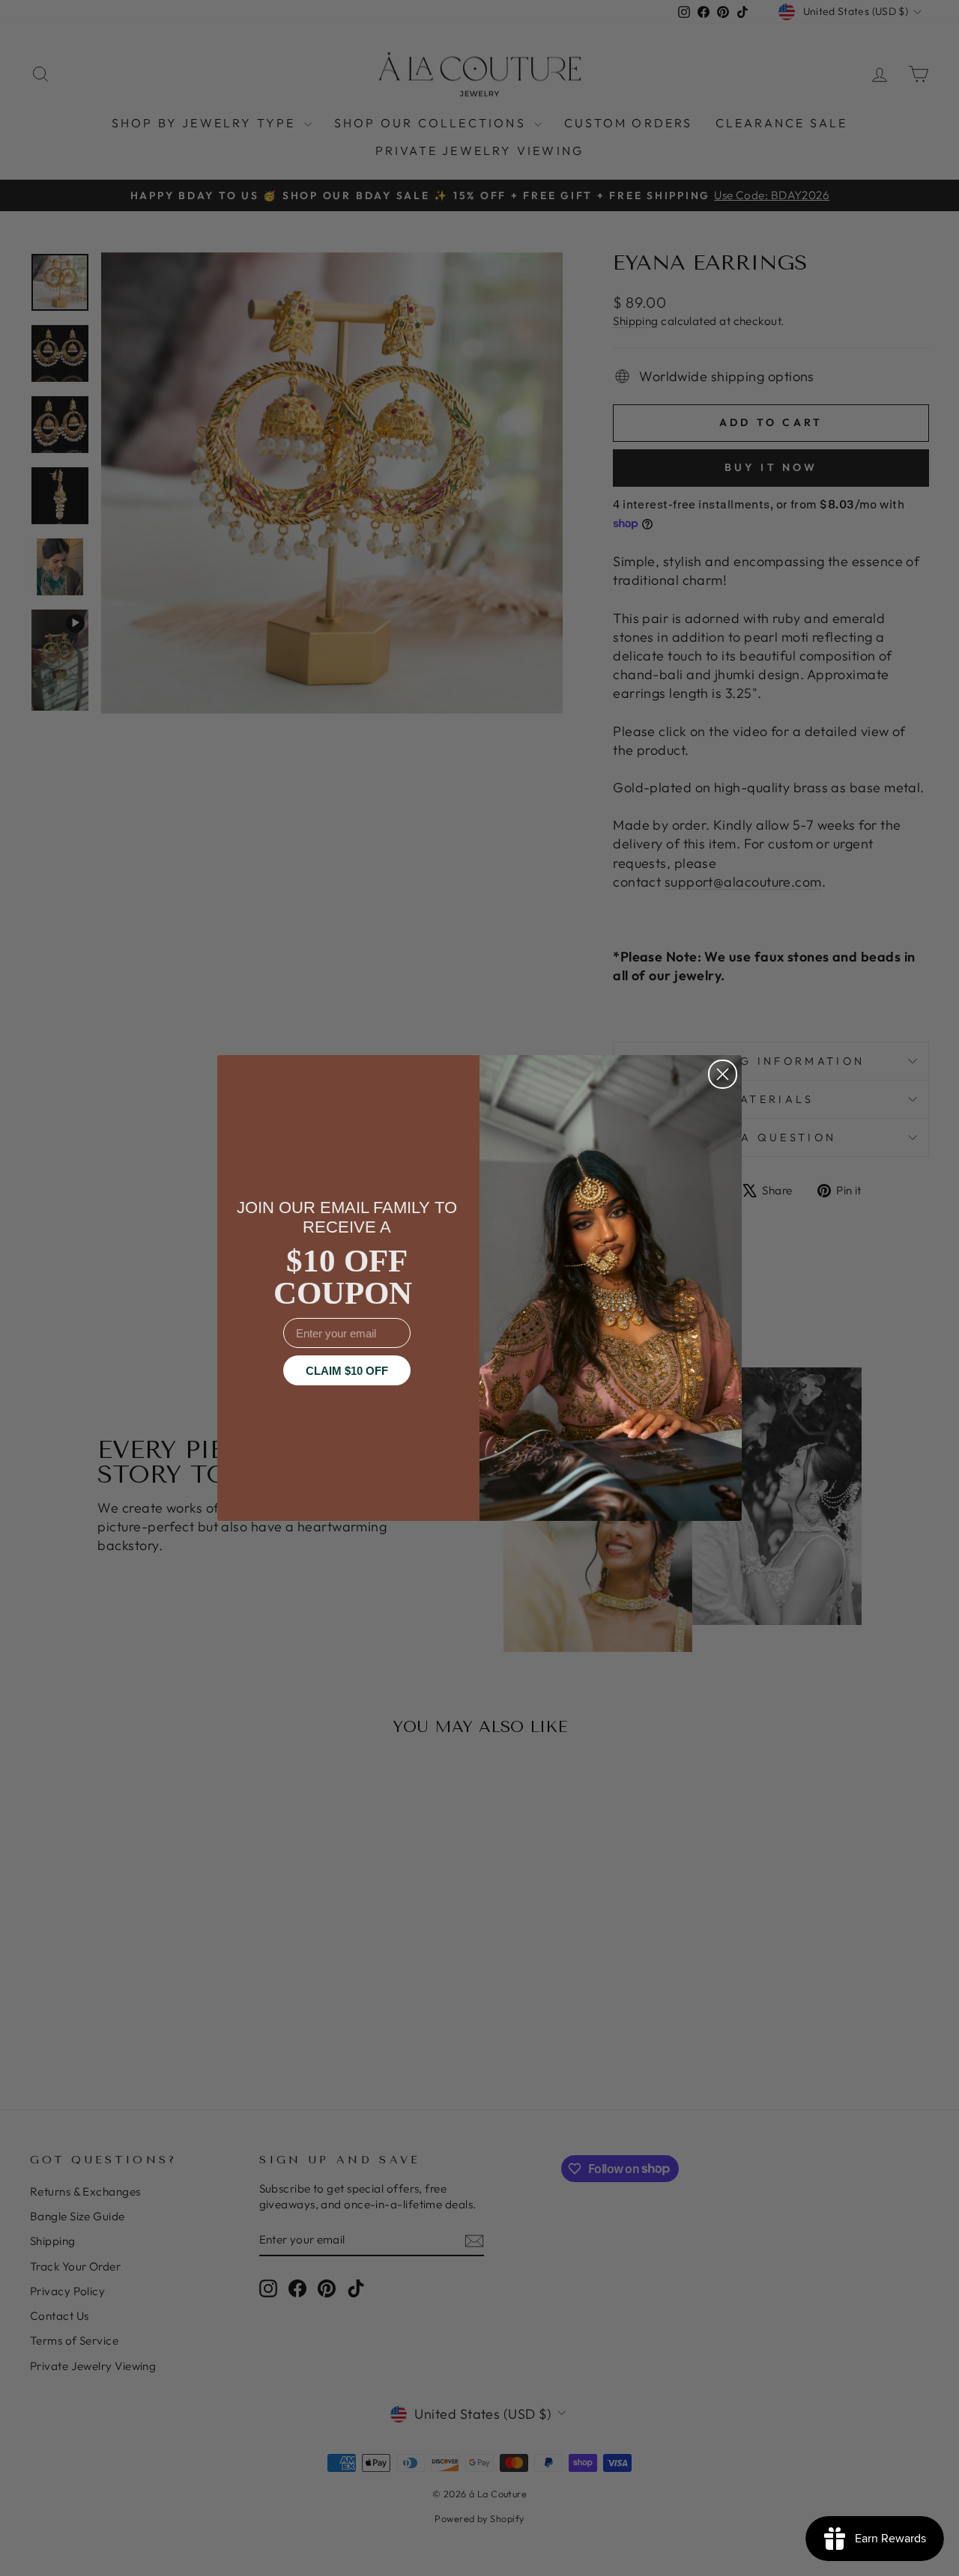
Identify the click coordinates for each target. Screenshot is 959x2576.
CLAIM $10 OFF (347, 1371)
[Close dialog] (723, 1074)
